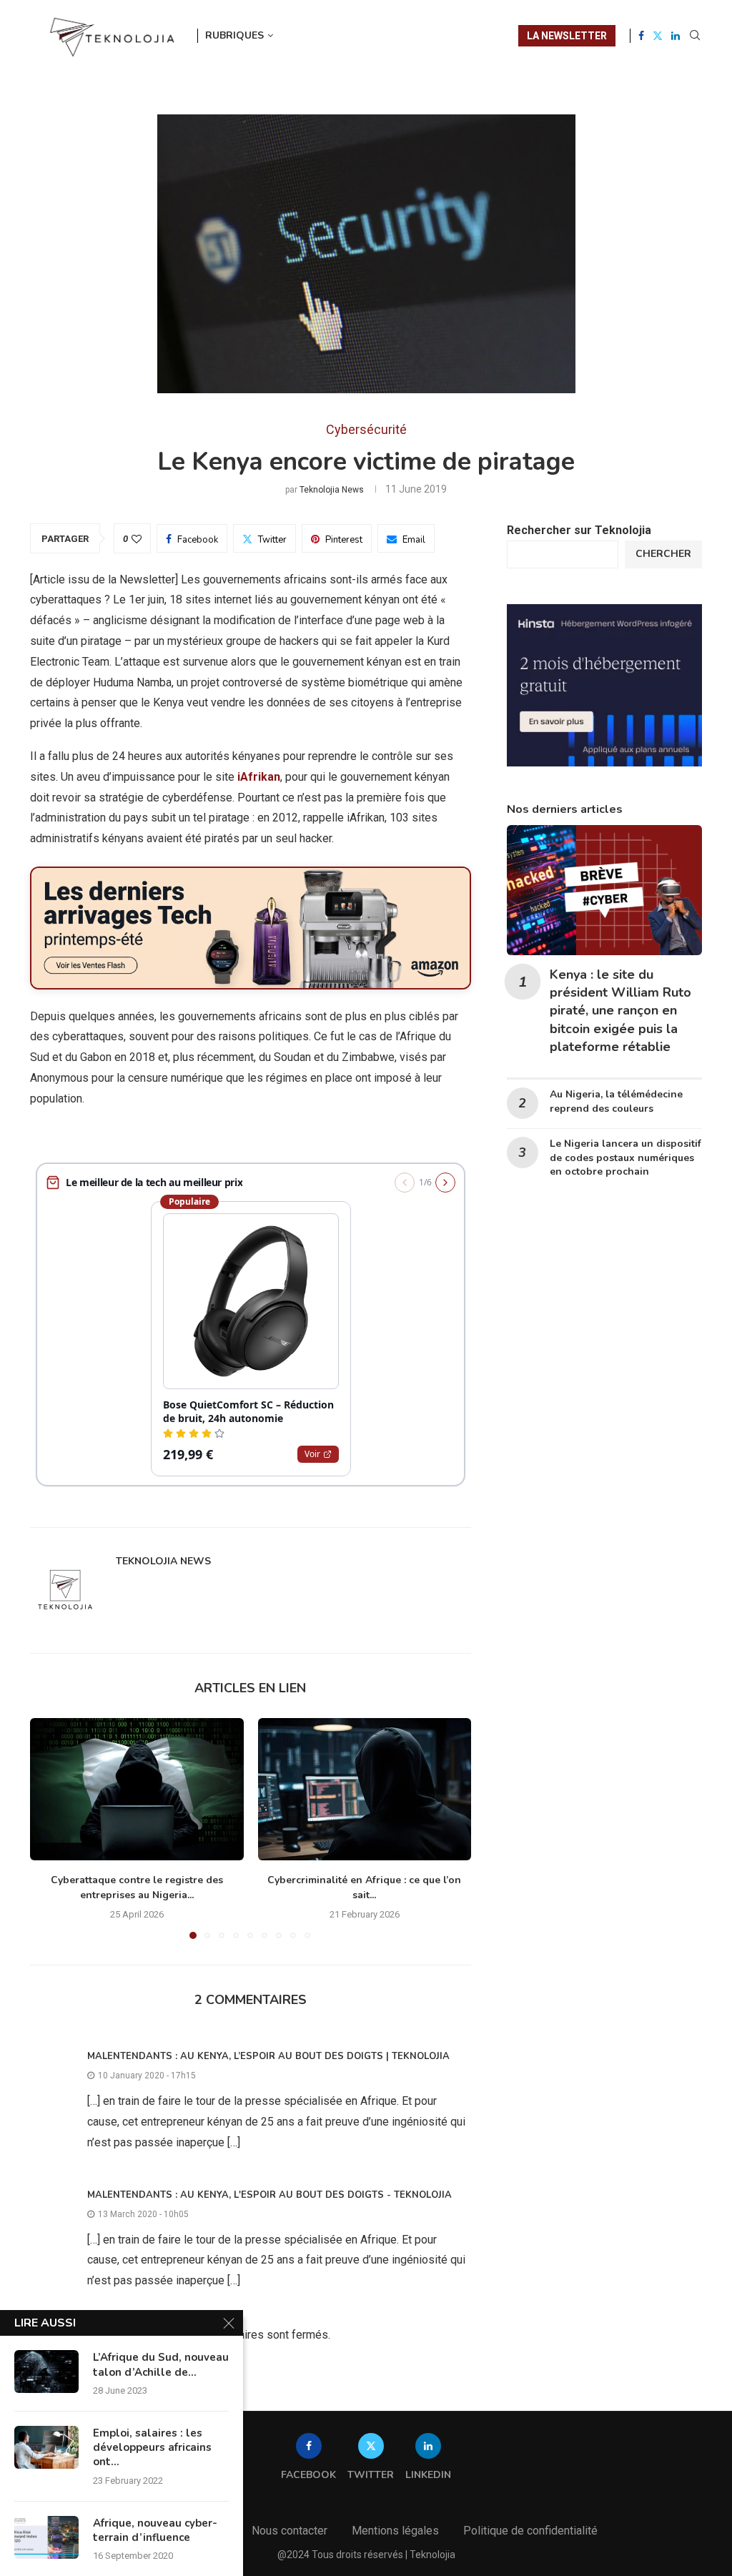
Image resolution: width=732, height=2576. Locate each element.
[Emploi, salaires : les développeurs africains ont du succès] (46, 2447)
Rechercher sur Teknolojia (579, 530)
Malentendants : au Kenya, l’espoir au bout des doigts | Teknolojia (268, 2056)
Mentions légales (395, 2531)
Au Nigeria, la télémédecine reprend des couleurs (616, 1101)
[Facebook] (641, 36)
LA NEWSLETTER (567, 36)
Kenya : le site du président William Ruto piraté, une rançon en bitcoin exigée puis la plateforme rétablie (620, 1011)
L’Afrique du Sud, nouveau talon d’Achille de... (161, 2364)
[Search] (695, 36)
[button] (49, 1827)
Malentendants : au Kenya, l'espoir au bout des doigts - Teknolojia (269, 2195)
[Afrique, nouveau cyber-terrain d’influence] (46, 2537)
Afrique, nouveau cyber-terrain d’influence (155, 2530)
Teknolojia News (332, 490)
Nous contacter (290, 2531)
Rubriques (234, 35)
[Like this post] (137, 539)
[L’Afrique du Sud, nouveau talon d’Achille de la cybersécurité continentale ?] (46, 2372)
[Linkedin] (676, 36)
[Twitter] (658, 36)
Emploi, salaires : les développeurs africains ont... (152, 2448)
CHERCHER (663, 554)
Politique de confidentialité (530, 2531)
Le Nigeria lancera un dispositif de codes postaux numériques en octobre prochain (625, 1158)
